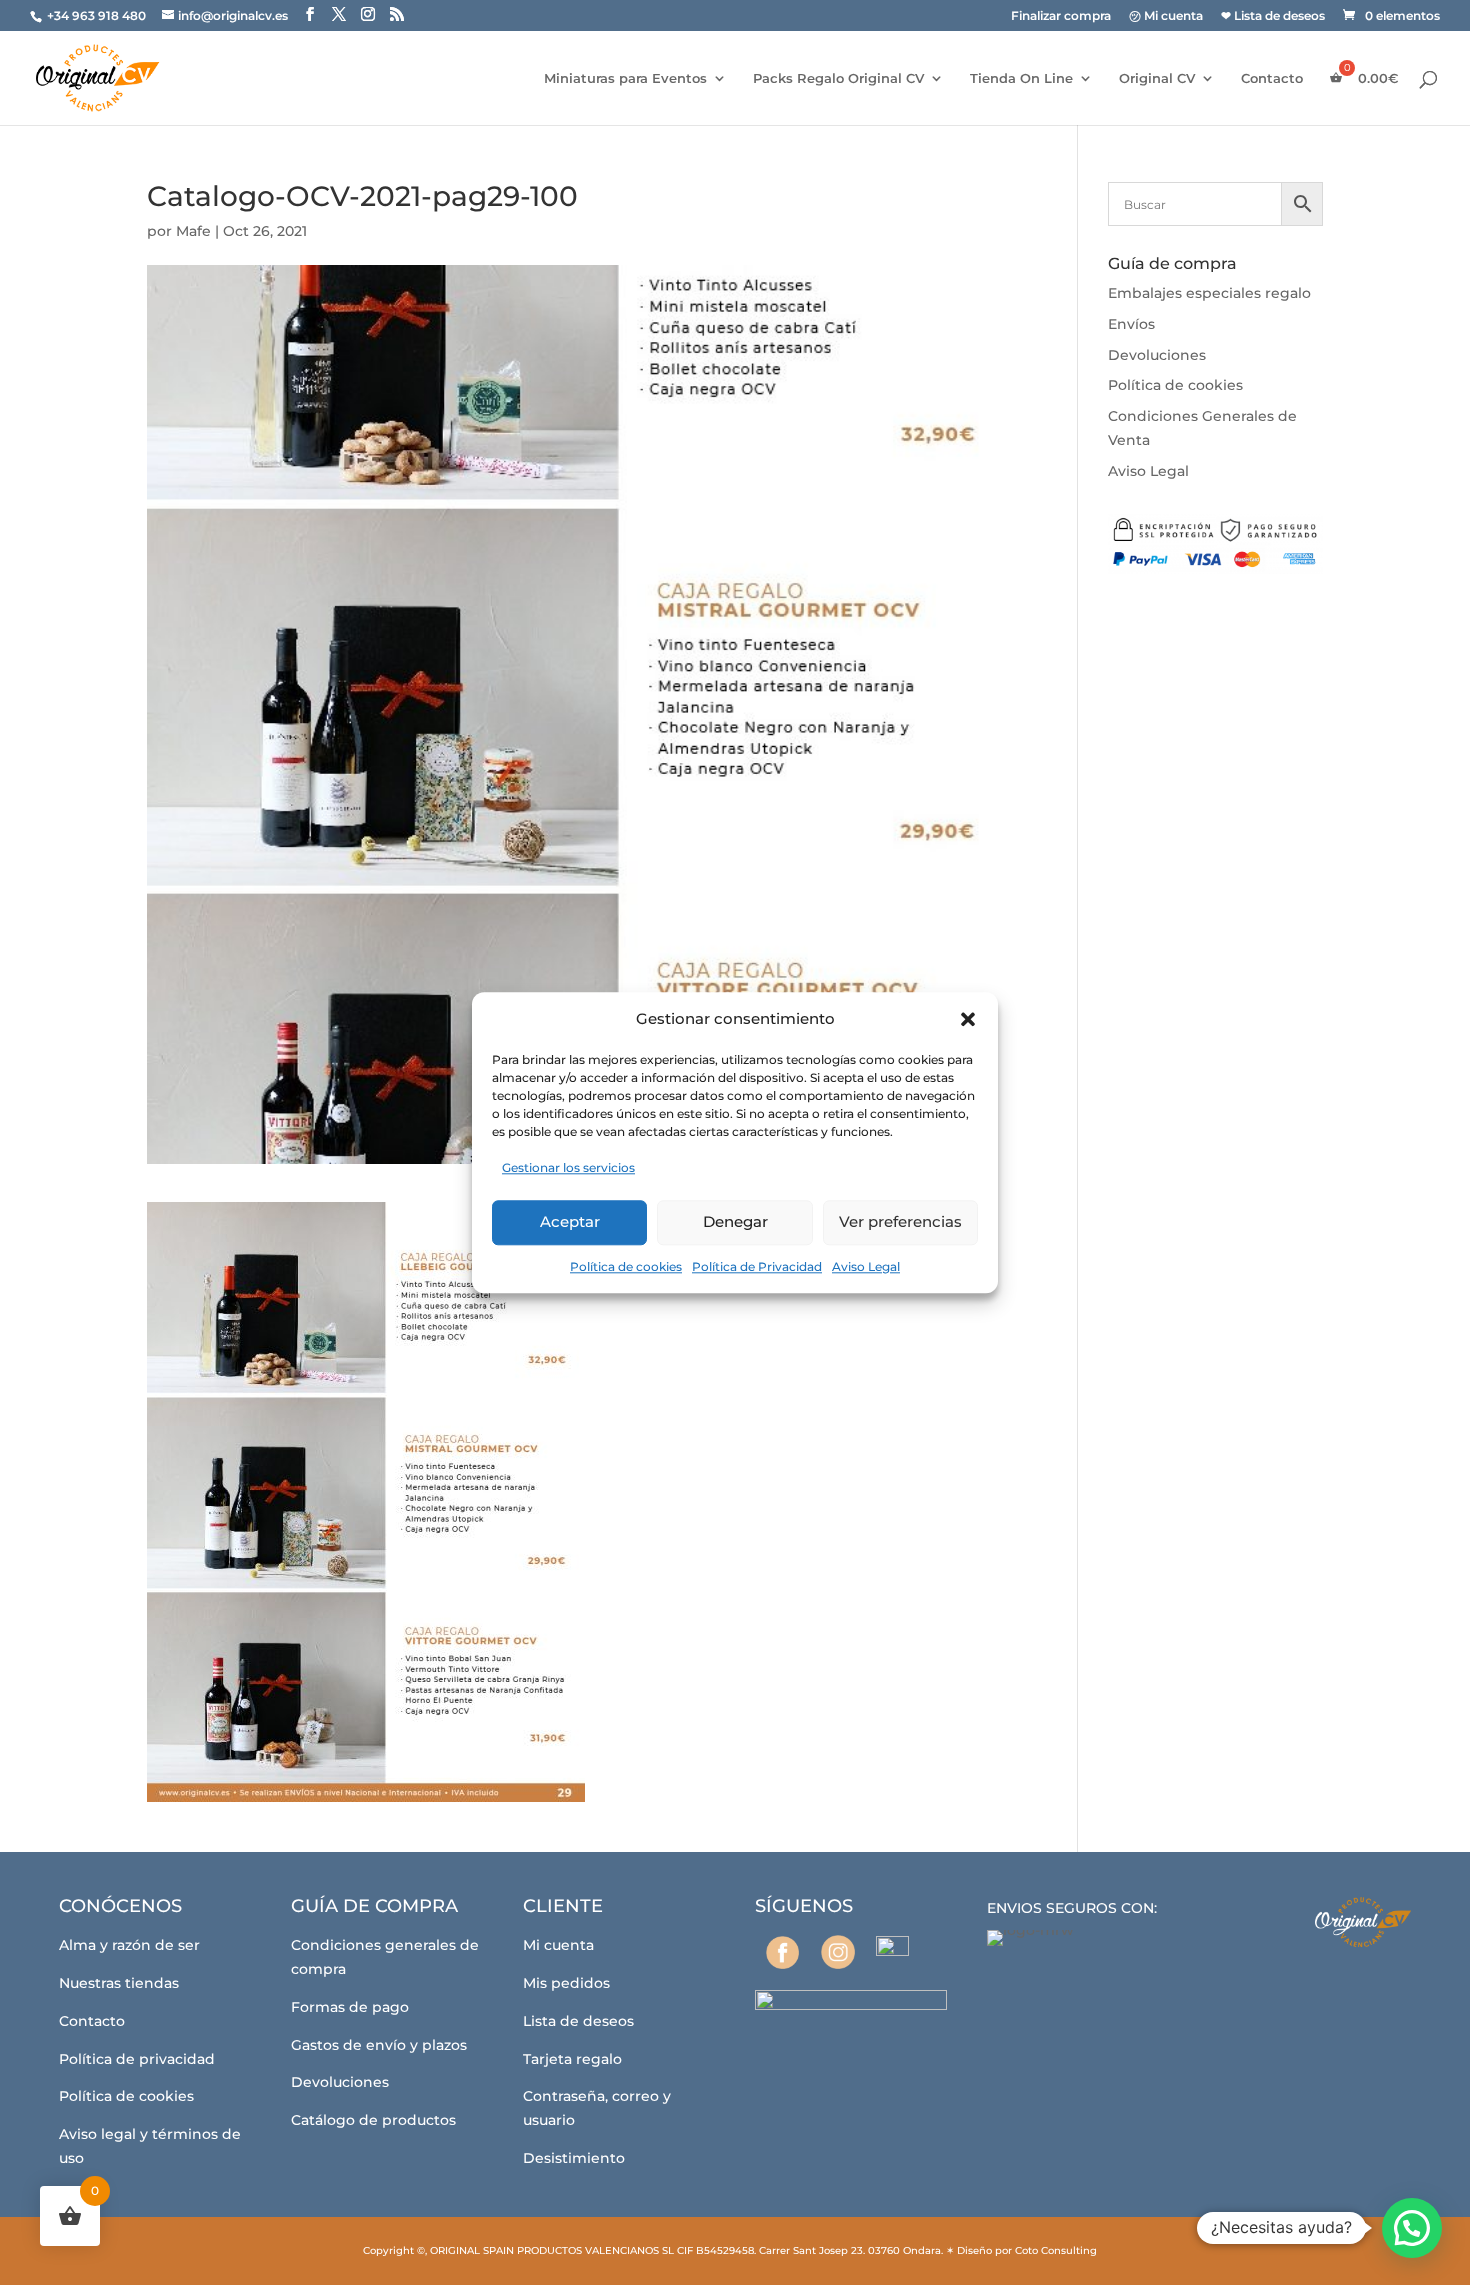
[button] (968, 1019)
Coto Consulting (1056, 2250)
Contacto (1272, 78)
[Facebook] (782, 1952)
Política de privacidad (137, 2059)
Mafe (193, 231)
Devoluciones (1157, 355)
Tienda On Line (1021, 78)
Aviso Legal (866, 1266)
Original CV (1157, 78)
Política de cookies (626, 1266)
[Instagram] (837, 1952)
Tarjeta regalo (572, 2059)
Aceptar (570, 1221)
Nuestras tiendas (119, 1983)
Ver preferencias (900, 1221)
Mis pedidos (566, 1983)
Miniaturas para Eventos (625, 78)
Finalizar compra (1061, 16)
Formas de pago (350, 2007)
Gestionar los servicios (568, 1167)
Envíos (1131, 324)
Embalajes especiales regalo (1209, 293)
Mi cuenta (558, 1945)
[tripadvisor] (892, 1952)
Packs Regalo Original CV (838, 78)
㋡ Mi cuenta (1166, 16)
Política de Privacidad (757, 1266)
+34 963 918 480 (98, 15)
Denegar (735, 1221)
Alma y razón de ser (129, 1945)
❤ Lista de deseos (1273, 16)
